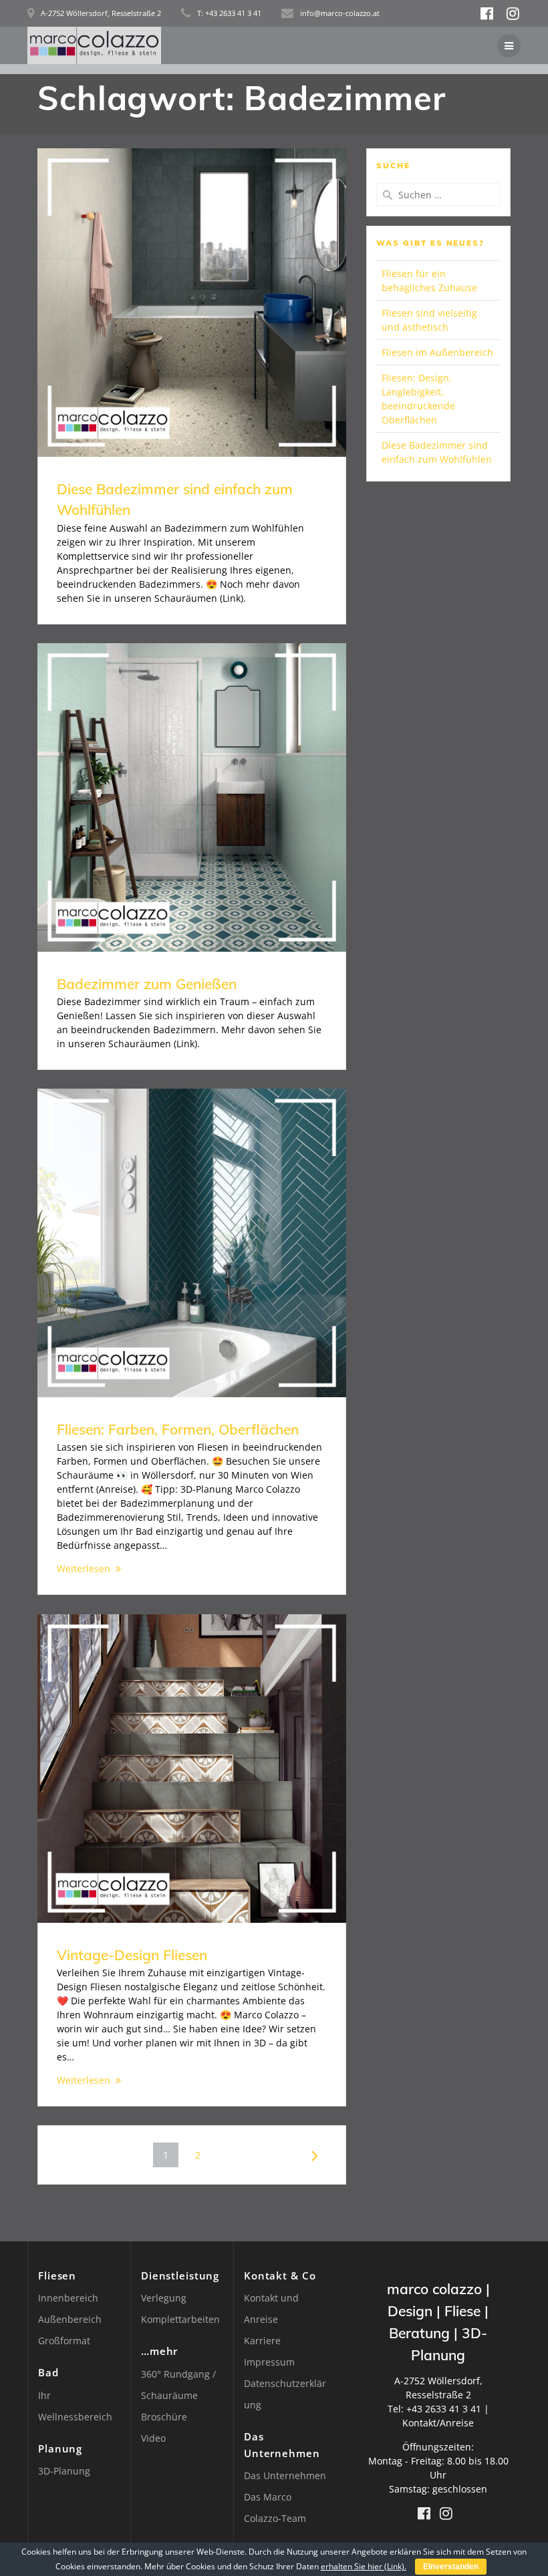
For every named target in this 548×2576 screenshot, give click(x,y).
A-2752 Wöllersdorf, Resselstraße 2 (101, 13)
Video (153, 2438)
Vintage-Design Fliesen (132, 1955)
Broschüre (164, 2417)
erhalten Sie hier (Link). (364, 2566)
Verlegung (164, 2298)
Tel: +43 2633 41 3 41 (434, 2409)
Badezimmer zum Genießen (147, 984)
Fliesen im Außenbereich (437, 352)
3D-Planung (64, 2471)
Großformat (64, 2341)
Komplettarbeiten (180, 2319)
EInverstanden (451, 2567)
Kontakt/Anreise (438, 2423)
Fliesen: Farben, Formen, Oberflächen (178, 1429)
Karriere (262, 2341)
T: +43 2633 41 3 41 (229, 13)
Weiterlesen (84, 1569)
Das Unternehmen (285, 2475)
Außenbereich (70, 2319)
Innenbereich (68, 2298)
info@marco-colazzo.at (340, 13)
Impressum (269, 2362)
